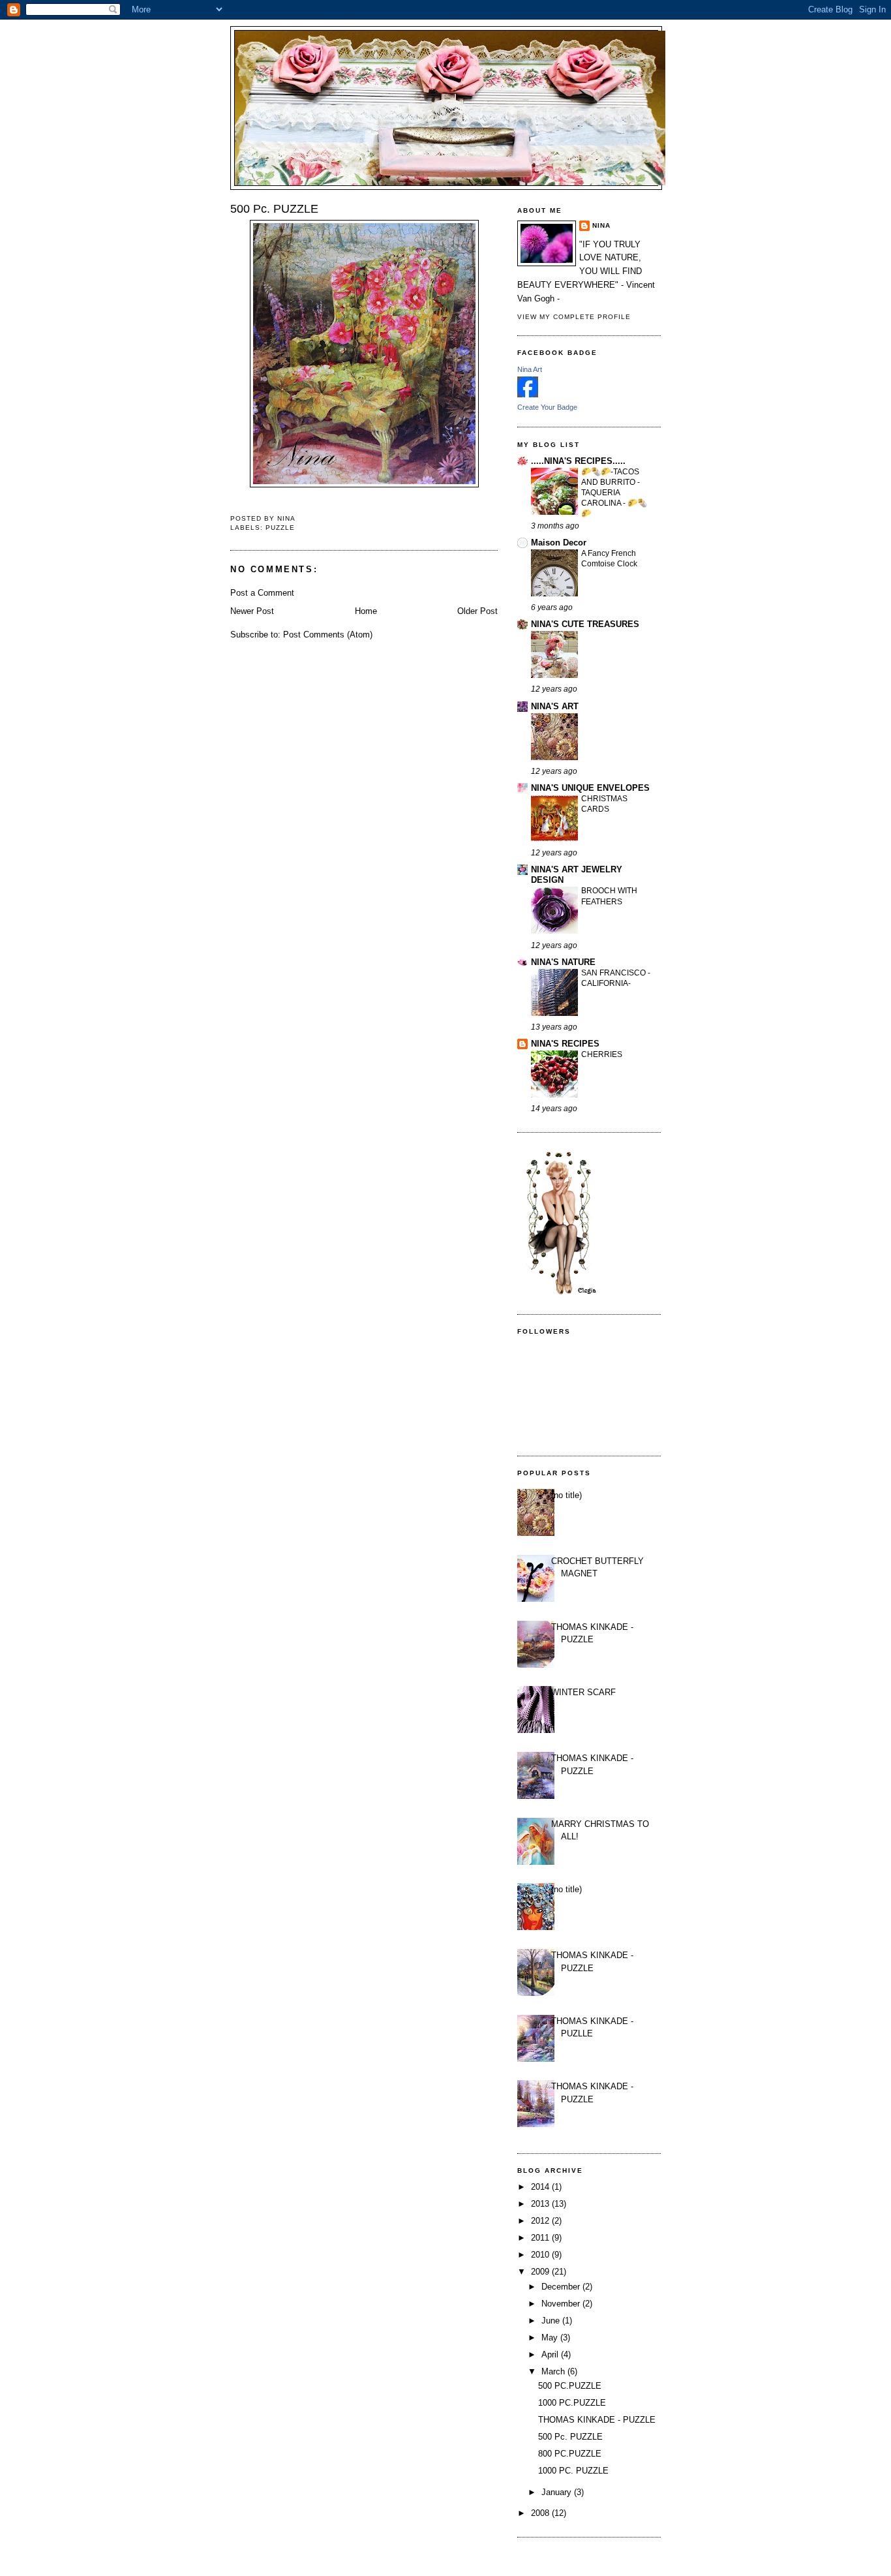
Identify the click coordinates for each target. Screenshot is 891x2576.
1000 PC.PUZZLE (572, 2403)
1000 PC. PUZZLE (573, 2471)
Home (366, 611)
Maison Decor (559, 543)
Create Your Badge (547, 407)
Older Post (477, 611)
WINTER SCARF (583, 1692)
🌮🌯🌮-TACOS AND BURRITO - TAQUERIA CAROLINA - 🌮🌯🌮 (614, 493)
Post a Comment (262, 593)
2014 (541, 2187)
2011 (541, 2238)
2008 (541, 2513)
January (558, 2492)
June (552, 2321)
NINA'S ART (555, 706)
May (551, 2338)
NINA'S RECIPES (565, 1044)
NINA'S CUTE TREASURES (585, 624)
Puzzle (280, 528)
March (554, 2371)
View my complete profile (574, 317)
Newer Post (252, 611)
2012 (541, 2221)
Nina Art (530, 369)
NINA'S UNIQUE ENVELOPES (590, 788)
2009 (541, 2272)
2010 (541, 2255)
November (562, 2304)
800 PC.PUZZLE (570, 2454)
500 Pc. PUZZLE (570, 2437)
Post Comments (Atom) (328, 635)
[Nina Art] (528, 394)
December (562, 2287)
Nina (601, 225)
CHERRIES (602, 1054)
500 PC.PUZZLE (570, 2386)
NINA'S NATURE (563, 962)
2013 (541, 2204)
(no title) (566, 1495)
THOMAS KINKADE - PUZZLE (597, 2420)
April (551, 2354)
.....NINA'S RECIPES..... (578, 461)
